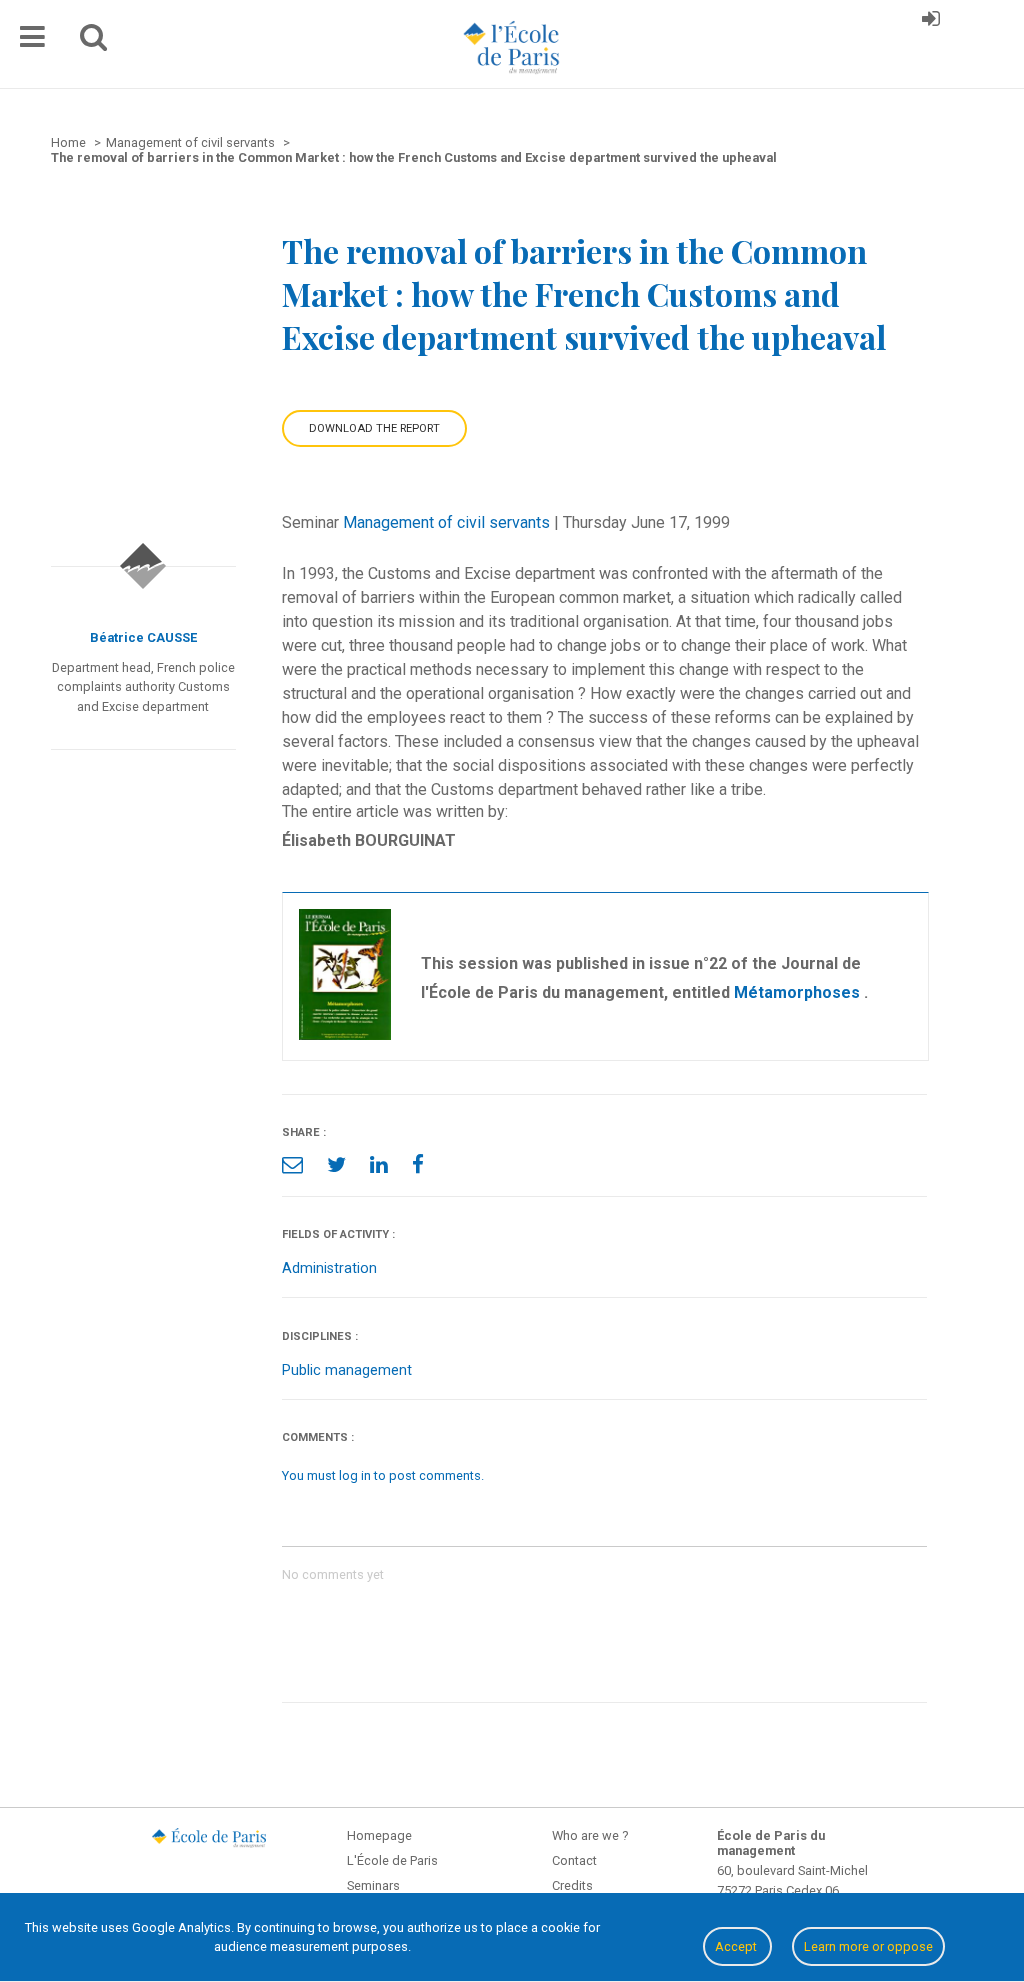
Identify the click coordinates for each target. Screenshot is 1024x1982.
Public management (347, 1370)
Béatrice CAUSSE (143, 637)
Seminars (373, 1885)
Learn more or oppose (868, 1946)
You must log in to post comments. (383, 1475)
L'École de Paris (392, 1860)
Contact (574, 1860)
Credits (572, 1885)
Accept (737, 1946)
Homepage (379, 1835)
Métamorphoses (799, 992)
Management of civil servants (446, 522)
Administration (329, 1268)
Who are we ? (590, 1835)
